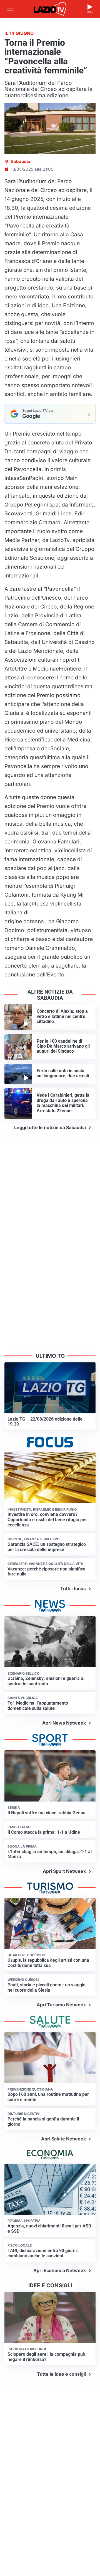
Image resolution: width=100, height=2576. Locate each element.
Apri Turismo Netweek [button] (61, 2005)
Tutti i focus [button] (73, 1588)
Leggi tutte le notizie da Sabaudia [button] (50, 1127)
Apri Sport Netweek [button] (64, 1871)
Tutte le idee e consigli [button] (61, 2374)
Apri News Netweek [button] (64, 1723)
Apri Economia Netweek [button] (60, 2270)
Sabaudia (21, 161)
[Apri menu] (10, 9)
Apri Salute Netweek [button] (63, 2139)
